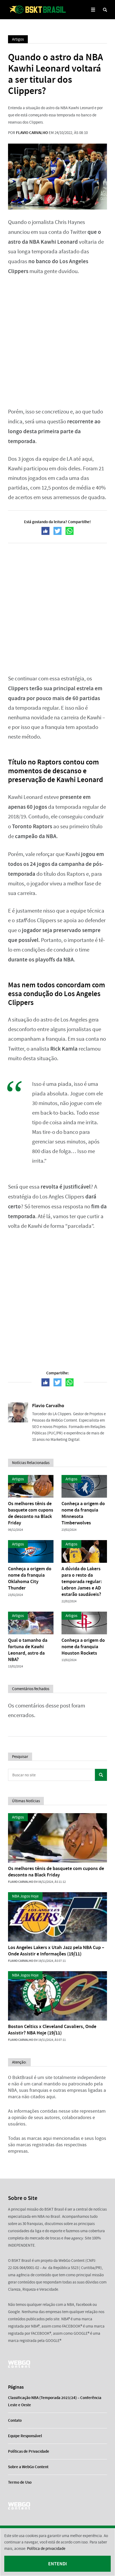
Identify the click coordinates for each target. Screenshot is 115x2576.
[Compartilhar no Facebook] (45, 531)
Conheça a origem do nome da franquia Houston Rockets (83, 1647)
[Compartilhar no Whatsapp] (70, 531)
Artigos (18, 39)
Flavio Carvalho (32, 133)
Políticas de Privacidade (29, 2451)
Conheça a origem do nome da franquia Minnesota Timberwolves (83, 1513)
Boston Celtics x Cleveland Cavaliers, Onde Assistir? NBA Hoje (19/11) (52, 2030)
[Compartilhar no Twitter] (57, 531)
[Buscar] (105, 10)
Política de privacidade (46, 2549)
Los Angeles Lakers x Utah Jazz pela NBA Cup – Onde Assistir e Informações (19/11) (56, 1951)
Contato (15, 2420)
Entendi (57, 2564)
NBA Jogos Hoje (25, 1896)
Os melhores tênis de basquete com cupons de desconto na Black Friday (31, 1513)
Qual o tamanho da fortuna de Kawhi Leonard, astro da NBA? (28, 1650)
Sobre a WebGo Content (28, 2467)
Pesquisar (101, 1775)
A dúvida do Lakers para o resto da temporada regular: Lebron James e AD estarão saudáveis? (82, 1581)
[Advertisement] (57, 342)
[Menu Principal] (93, 10)
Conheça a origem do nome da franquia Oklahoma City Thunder (30, 1578)
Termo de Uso (20, 2482)
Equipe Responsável (25, 2436)
